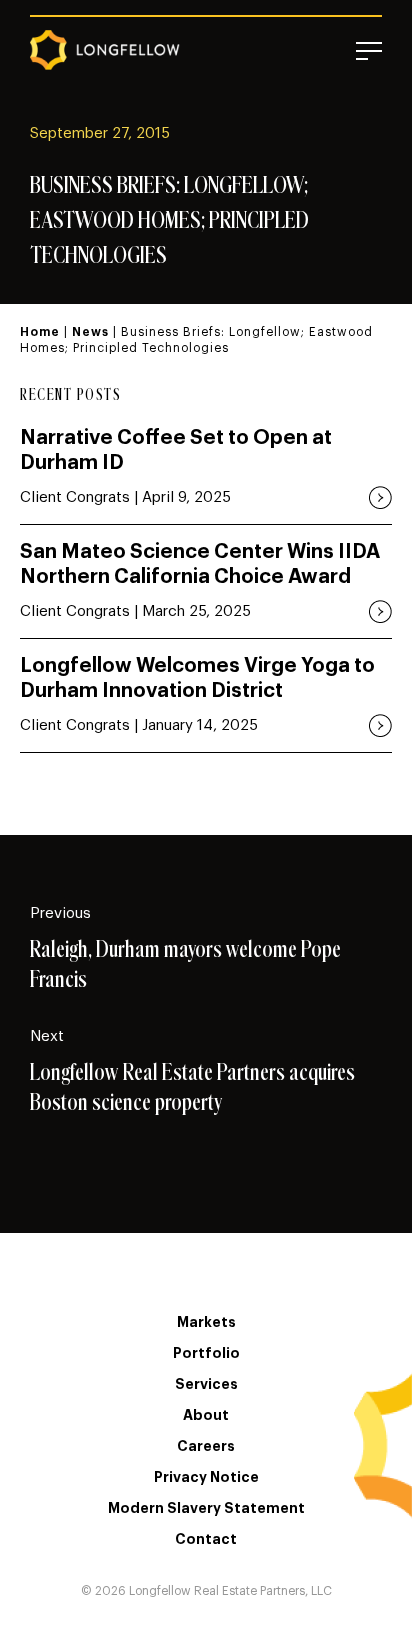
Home (40, 332)
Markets (206, 1322)
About (206, 1415)
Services (206, 1384)
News (90, 332)
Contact (206, 1539)
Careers (206, 1446)
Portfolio (206, 1353)
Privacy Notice (206, 1477)
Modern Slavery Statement (206, 1508)
